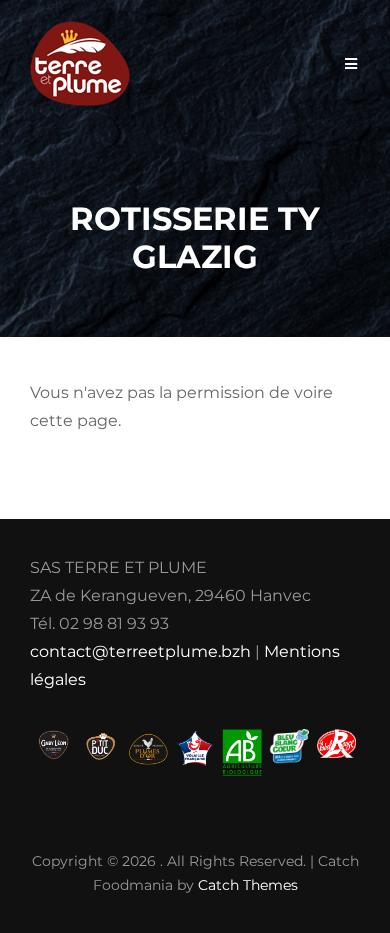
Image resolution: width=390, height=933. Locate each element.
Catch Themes (248, 885)
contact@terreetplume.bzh (140, 651)
